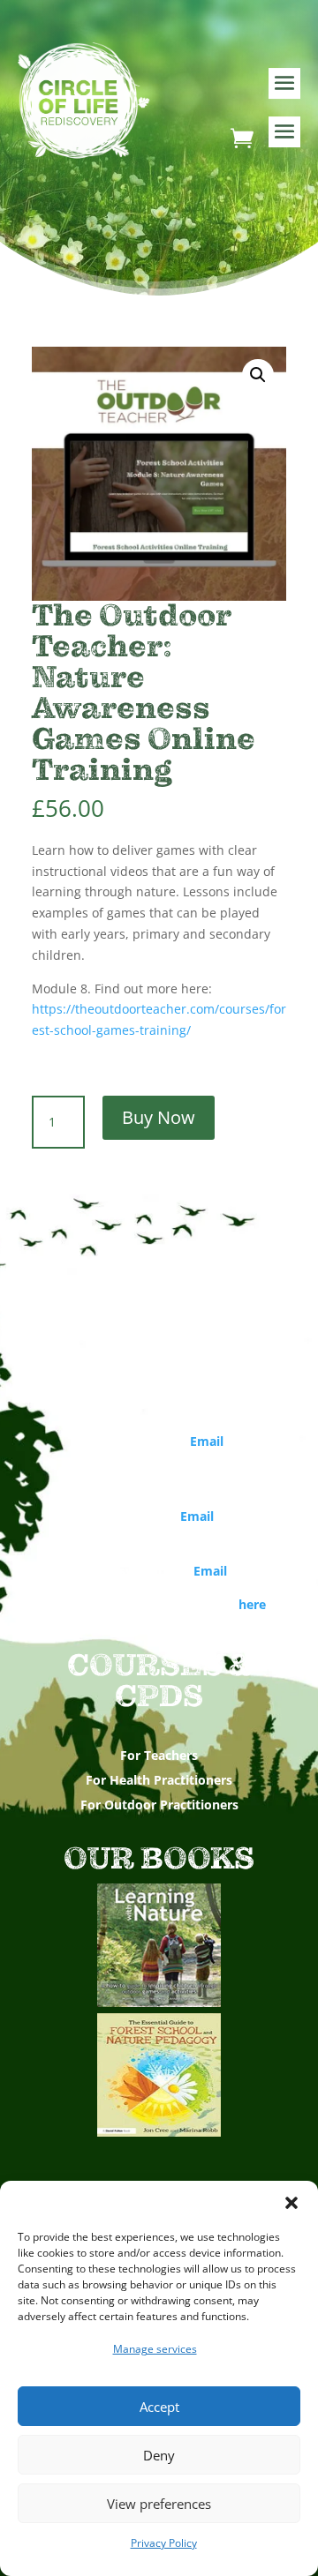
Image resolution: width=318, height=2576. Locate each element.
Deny (159, 2455)
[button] (291, 2203)
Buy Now (159, 1117)
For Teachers (159, 1755)
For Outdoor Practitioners (159, 1805)
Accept (159, 2407)
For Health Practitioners (159, 1780)
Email (207, 1441)
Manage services (155, 2349)
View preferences (159, 2504)
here (252, 1604)
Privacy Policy (164, 2543)
